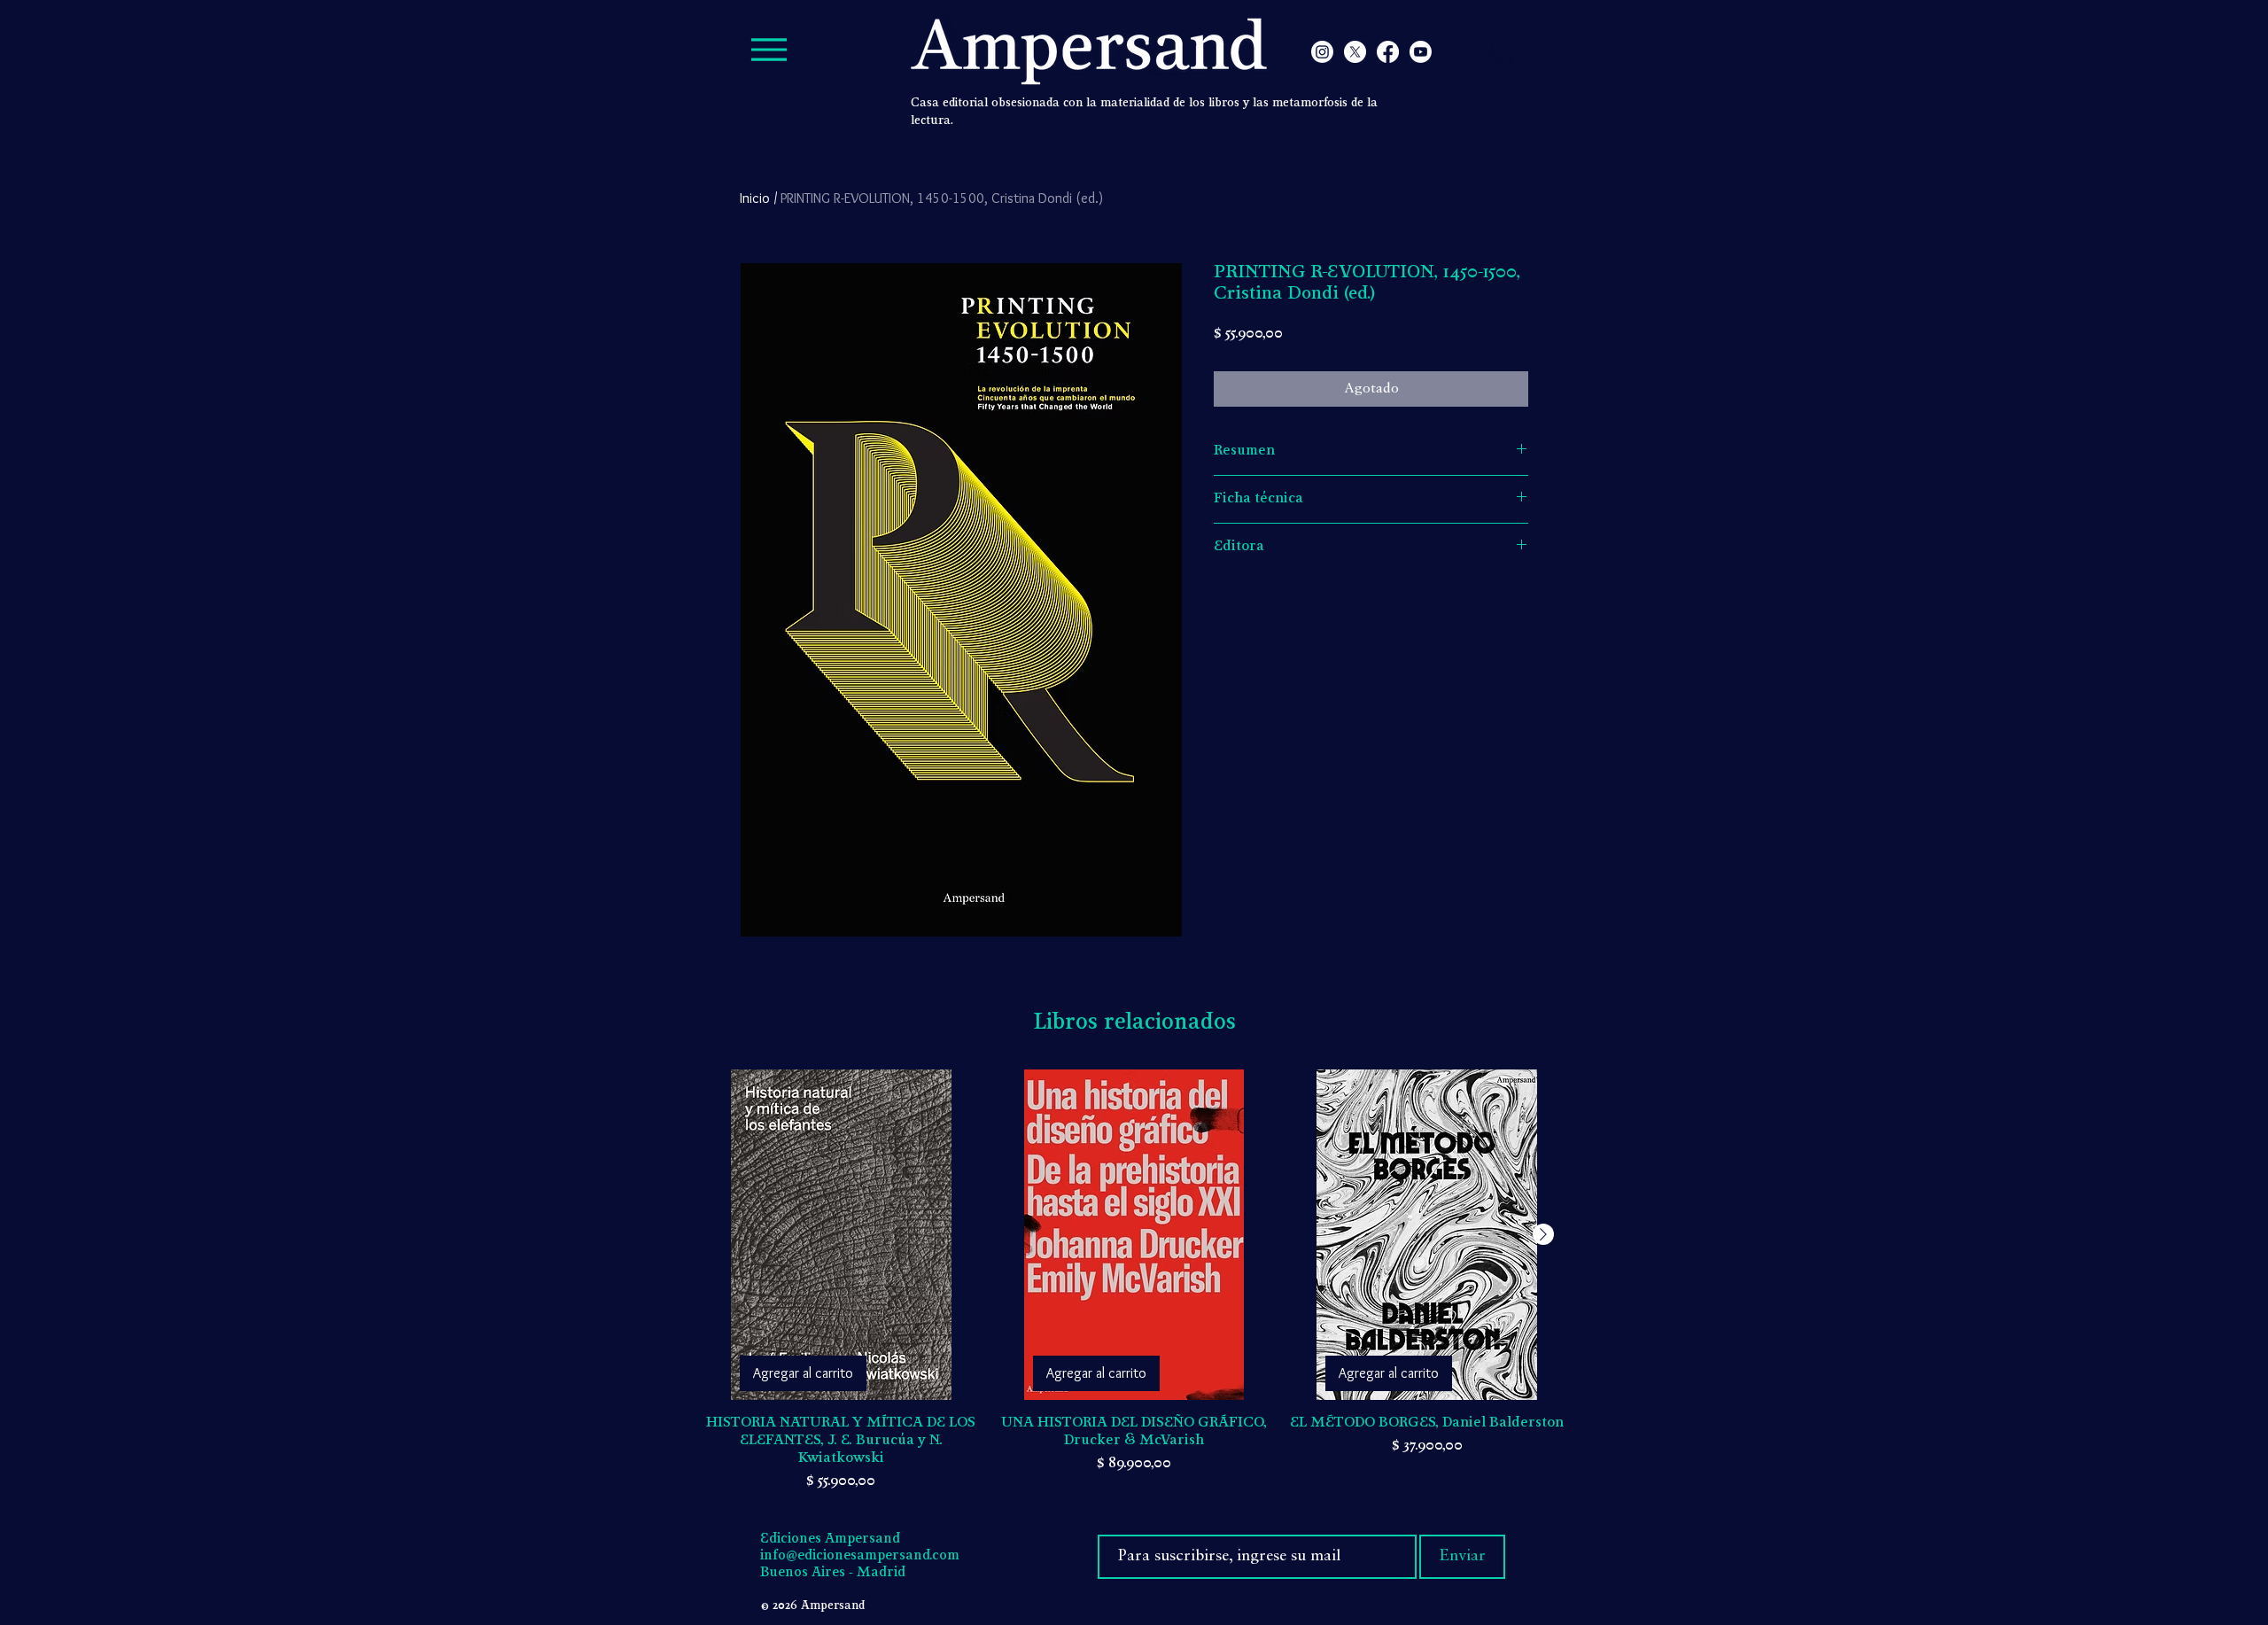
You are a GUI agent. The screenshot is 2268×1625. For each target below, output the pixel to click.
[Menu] (769, 49)
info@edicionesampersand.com (860, 1556)
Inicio (755, 198)
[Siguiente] (1543, 1234)
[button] (1503, 49)
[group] (1134, 1281)
